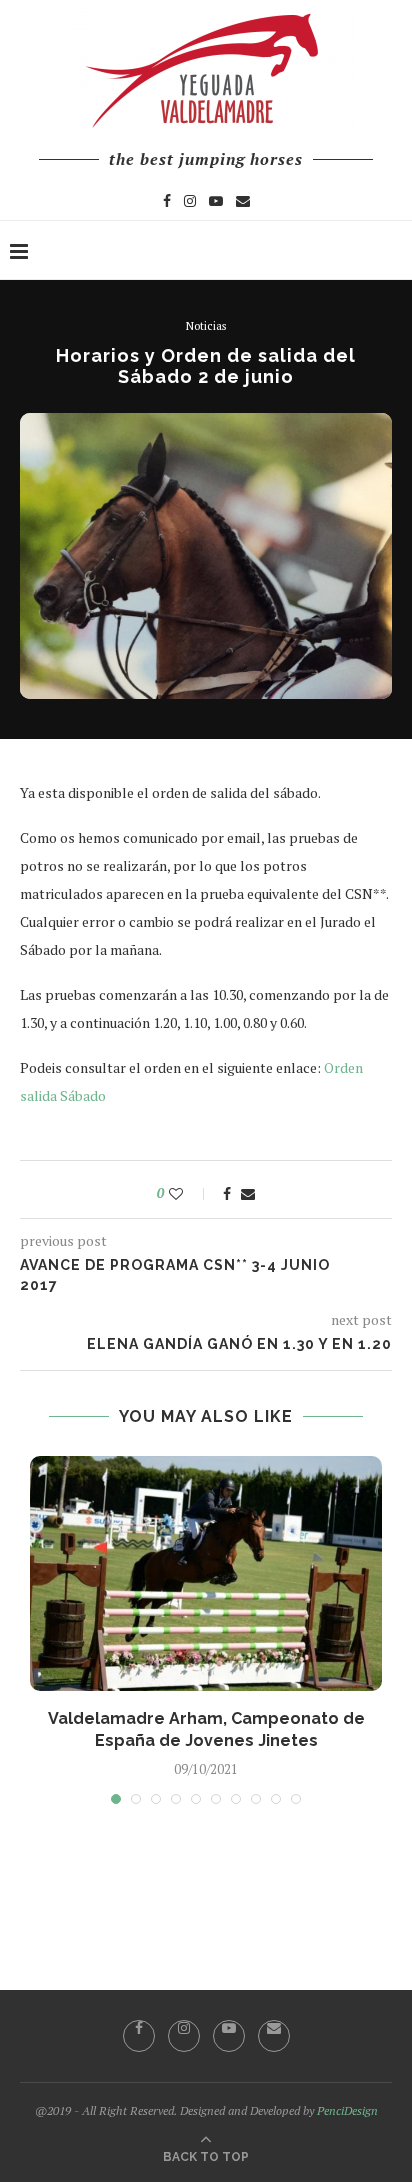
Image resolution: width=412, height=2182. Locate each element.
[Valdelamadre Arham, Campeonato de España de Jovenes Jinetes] (206, 1573)
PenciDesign (347, 2110)
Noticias (206, 326)
